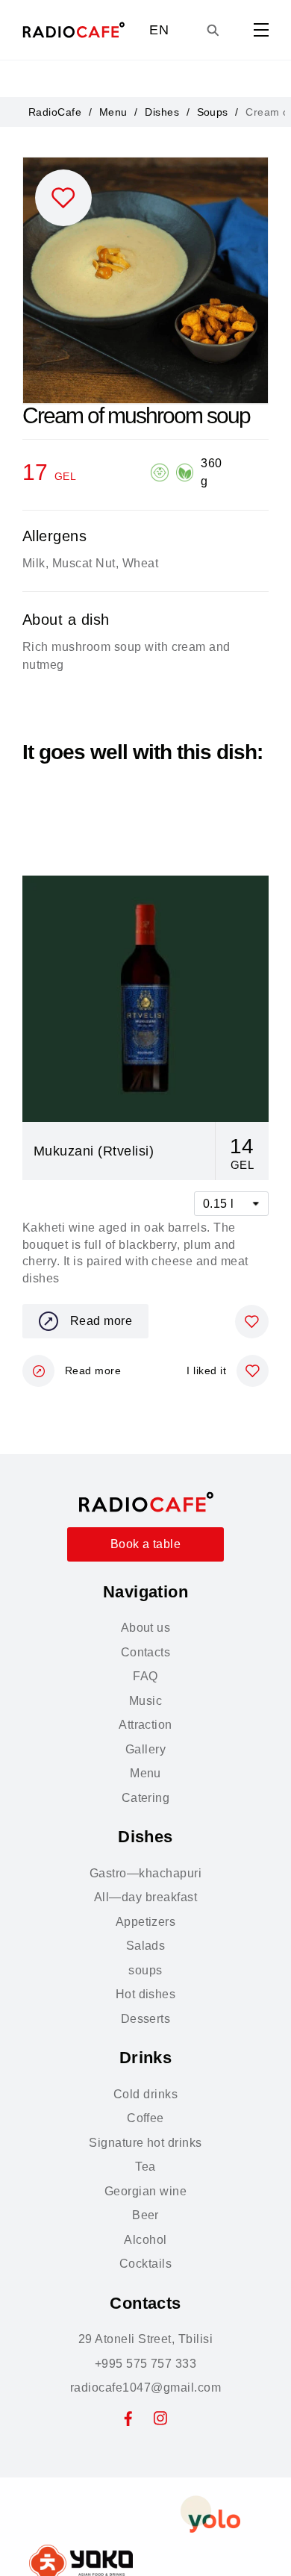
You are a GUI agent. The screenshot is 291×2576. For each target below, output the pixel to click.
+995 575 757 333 (146, 2364)
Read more (101, 1321)
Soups (213, 112)
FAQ (145, 1676)
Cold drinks (145, 2094)
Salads (146, 1946)
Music (145, 1701)
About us (146, 1628)
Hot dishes (146, 1994)
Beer (145, 2215)
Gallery (145, 1749)
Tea (145, 2167)
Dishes (162, 112)
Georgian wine (145, 2191)
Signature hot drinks (145, 2143)
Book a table (146, 1544)
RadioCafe (55, 112)
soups (145, 1970)
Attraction (145, 1725)
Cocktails (145, 2264)
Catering (146, 1798)
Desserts (146, 2019)
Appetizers (146, 1922)
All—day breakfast (145, 1897)
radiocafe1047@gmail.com (145, 2388)
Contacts (146, 1652)
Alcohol (145, 2240)
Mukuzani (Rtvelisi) (94, 1151)
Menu (113, 112)
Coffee (145, 2118)
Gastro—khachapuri (145, 1873)
